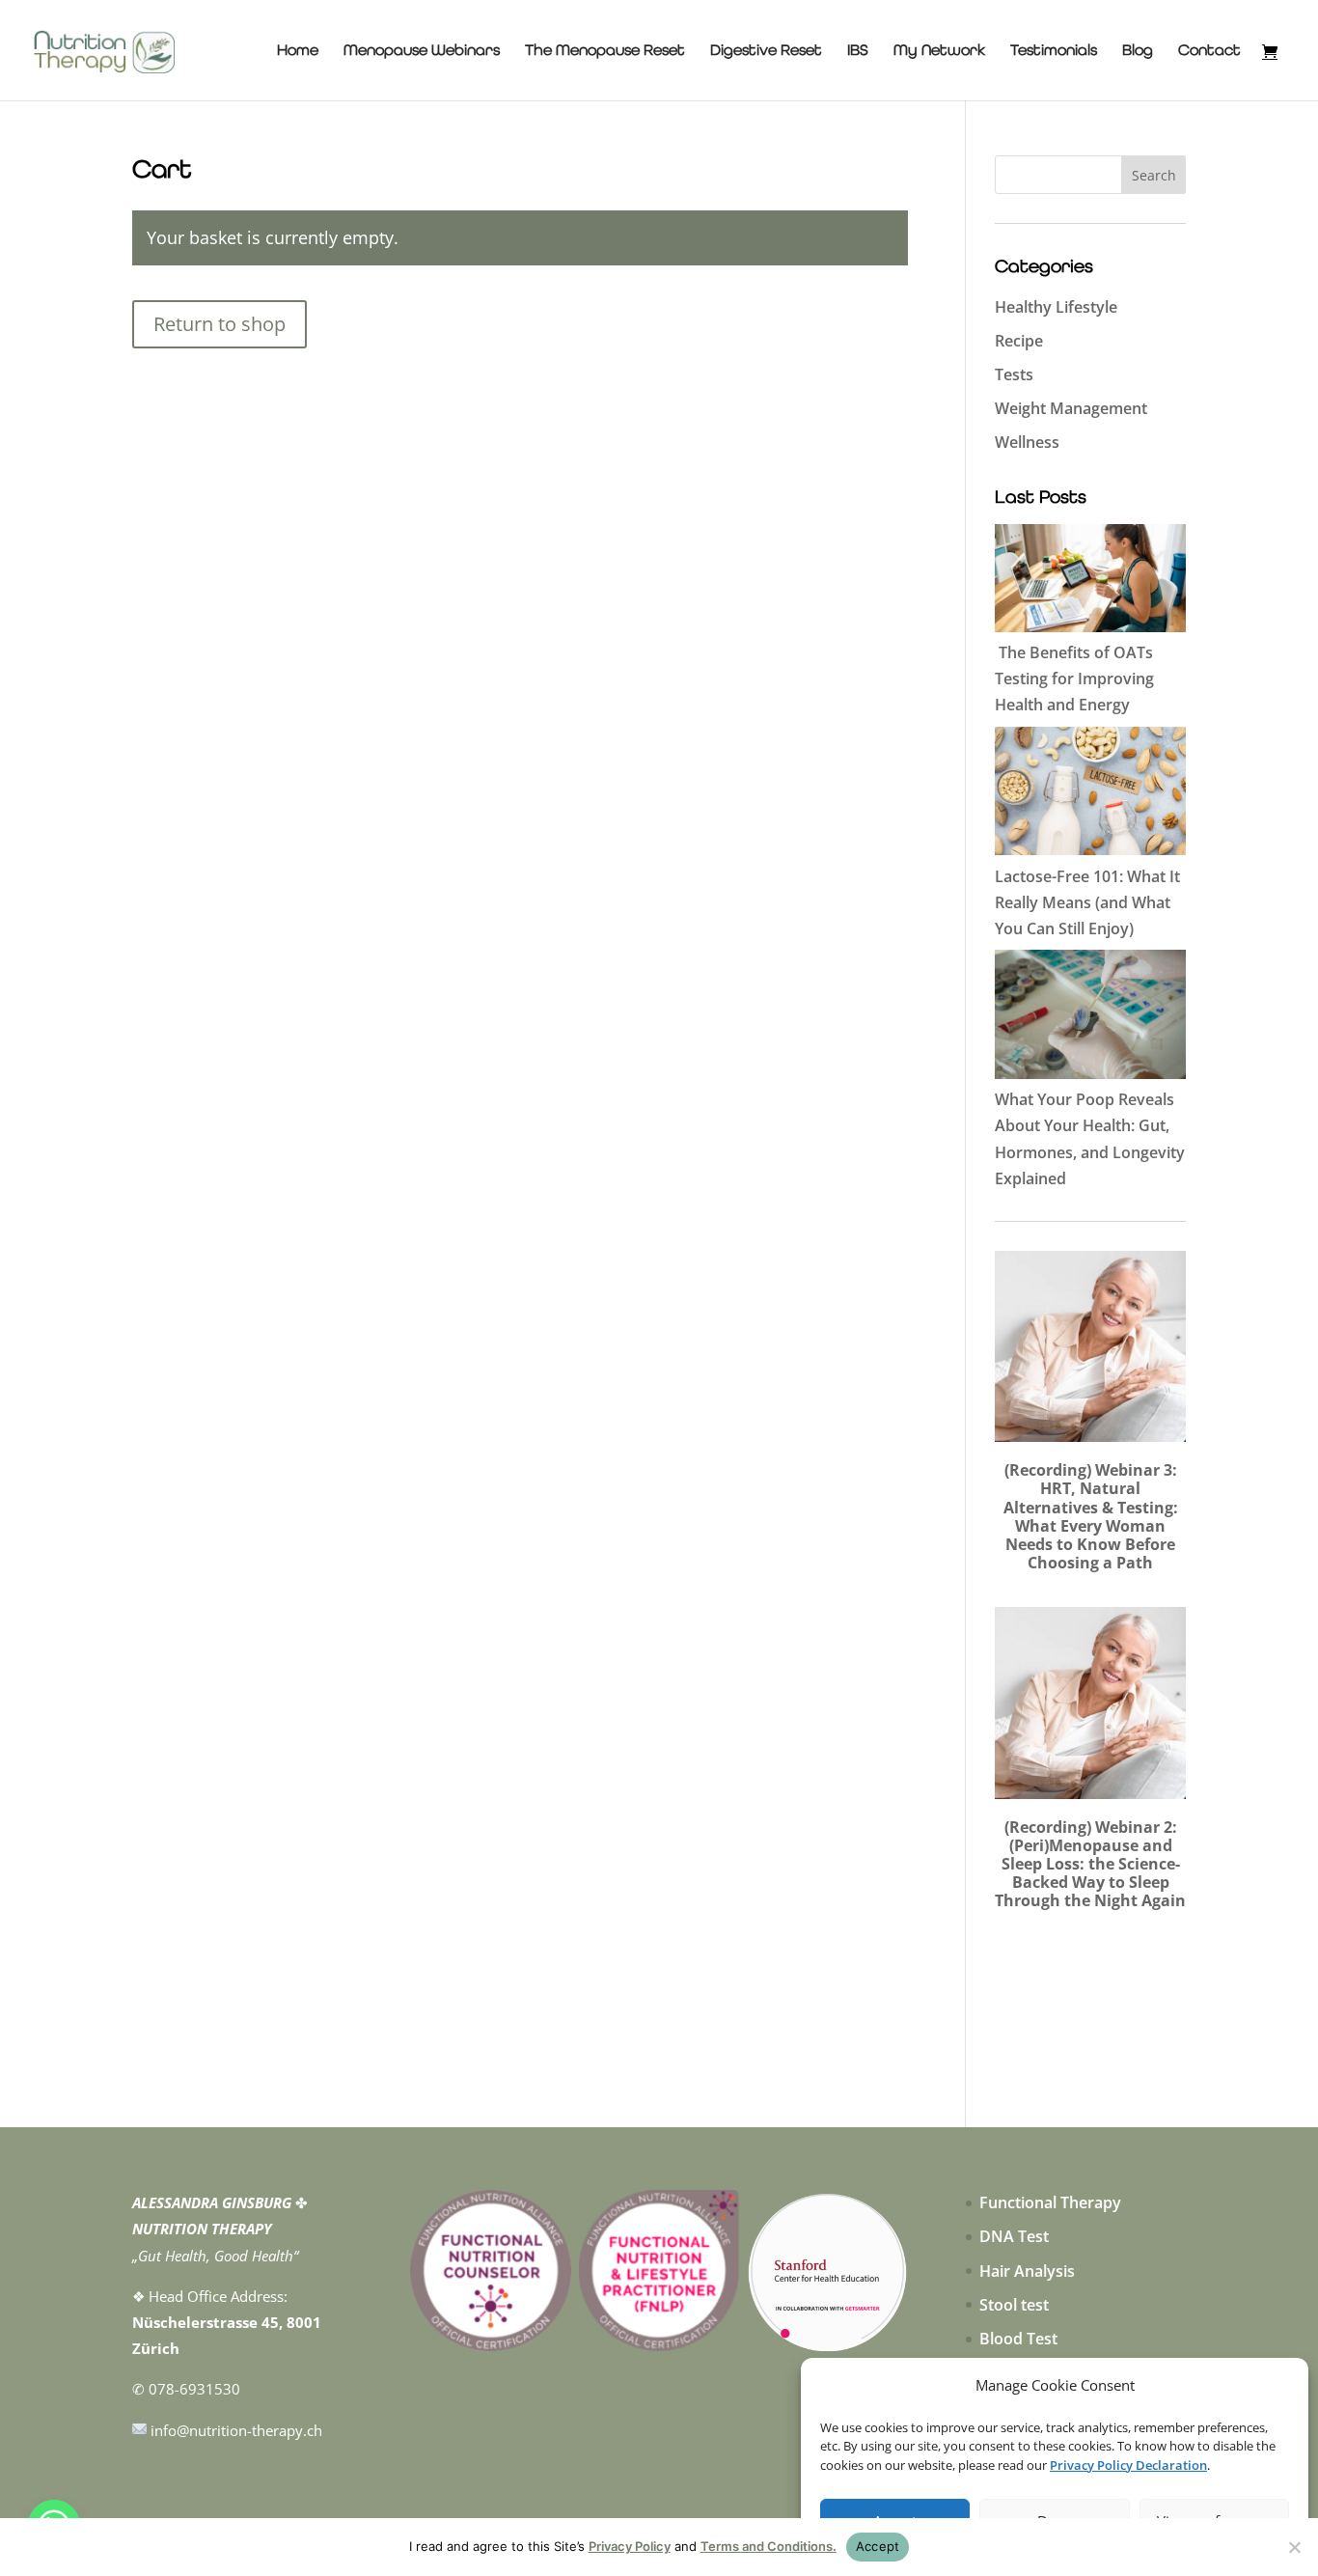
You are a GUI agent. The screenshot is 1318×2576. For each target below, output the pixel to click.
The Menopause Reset (605, 51)
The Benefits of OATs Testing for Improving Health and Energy (1074, 679)
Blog (1138, 51)
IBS (858, 51)
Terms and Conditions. (769, 2546)
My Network (939, 51)
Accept (878, 2546)
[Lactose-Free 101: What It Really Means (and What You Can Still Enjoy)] (1090, 795)
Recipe (1019, 341)
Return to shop (220, 324)
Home (298, 51)
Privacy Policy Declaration (1128, 2465)
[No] (1294, 2547)
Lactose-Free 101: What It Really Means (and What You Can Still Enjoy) (1087, 902)
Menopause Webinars (422, 51)
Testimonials (1054, 51)
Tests (1014, 374)
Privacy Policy (630, 2546)
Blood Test (1018, 2339)
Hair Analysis (1027, 2271)
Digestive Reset (766, 51)
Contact (1209, 51)
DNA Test (1014, 2236)
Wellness (1027, 442)
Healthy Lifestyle (1056, 307)
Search (1154, 175)
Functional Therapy (1050, 2202)
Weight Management (1071, 408)
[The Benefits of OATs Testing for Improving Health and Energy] (1090, 582)
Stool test (1014, 2305)
